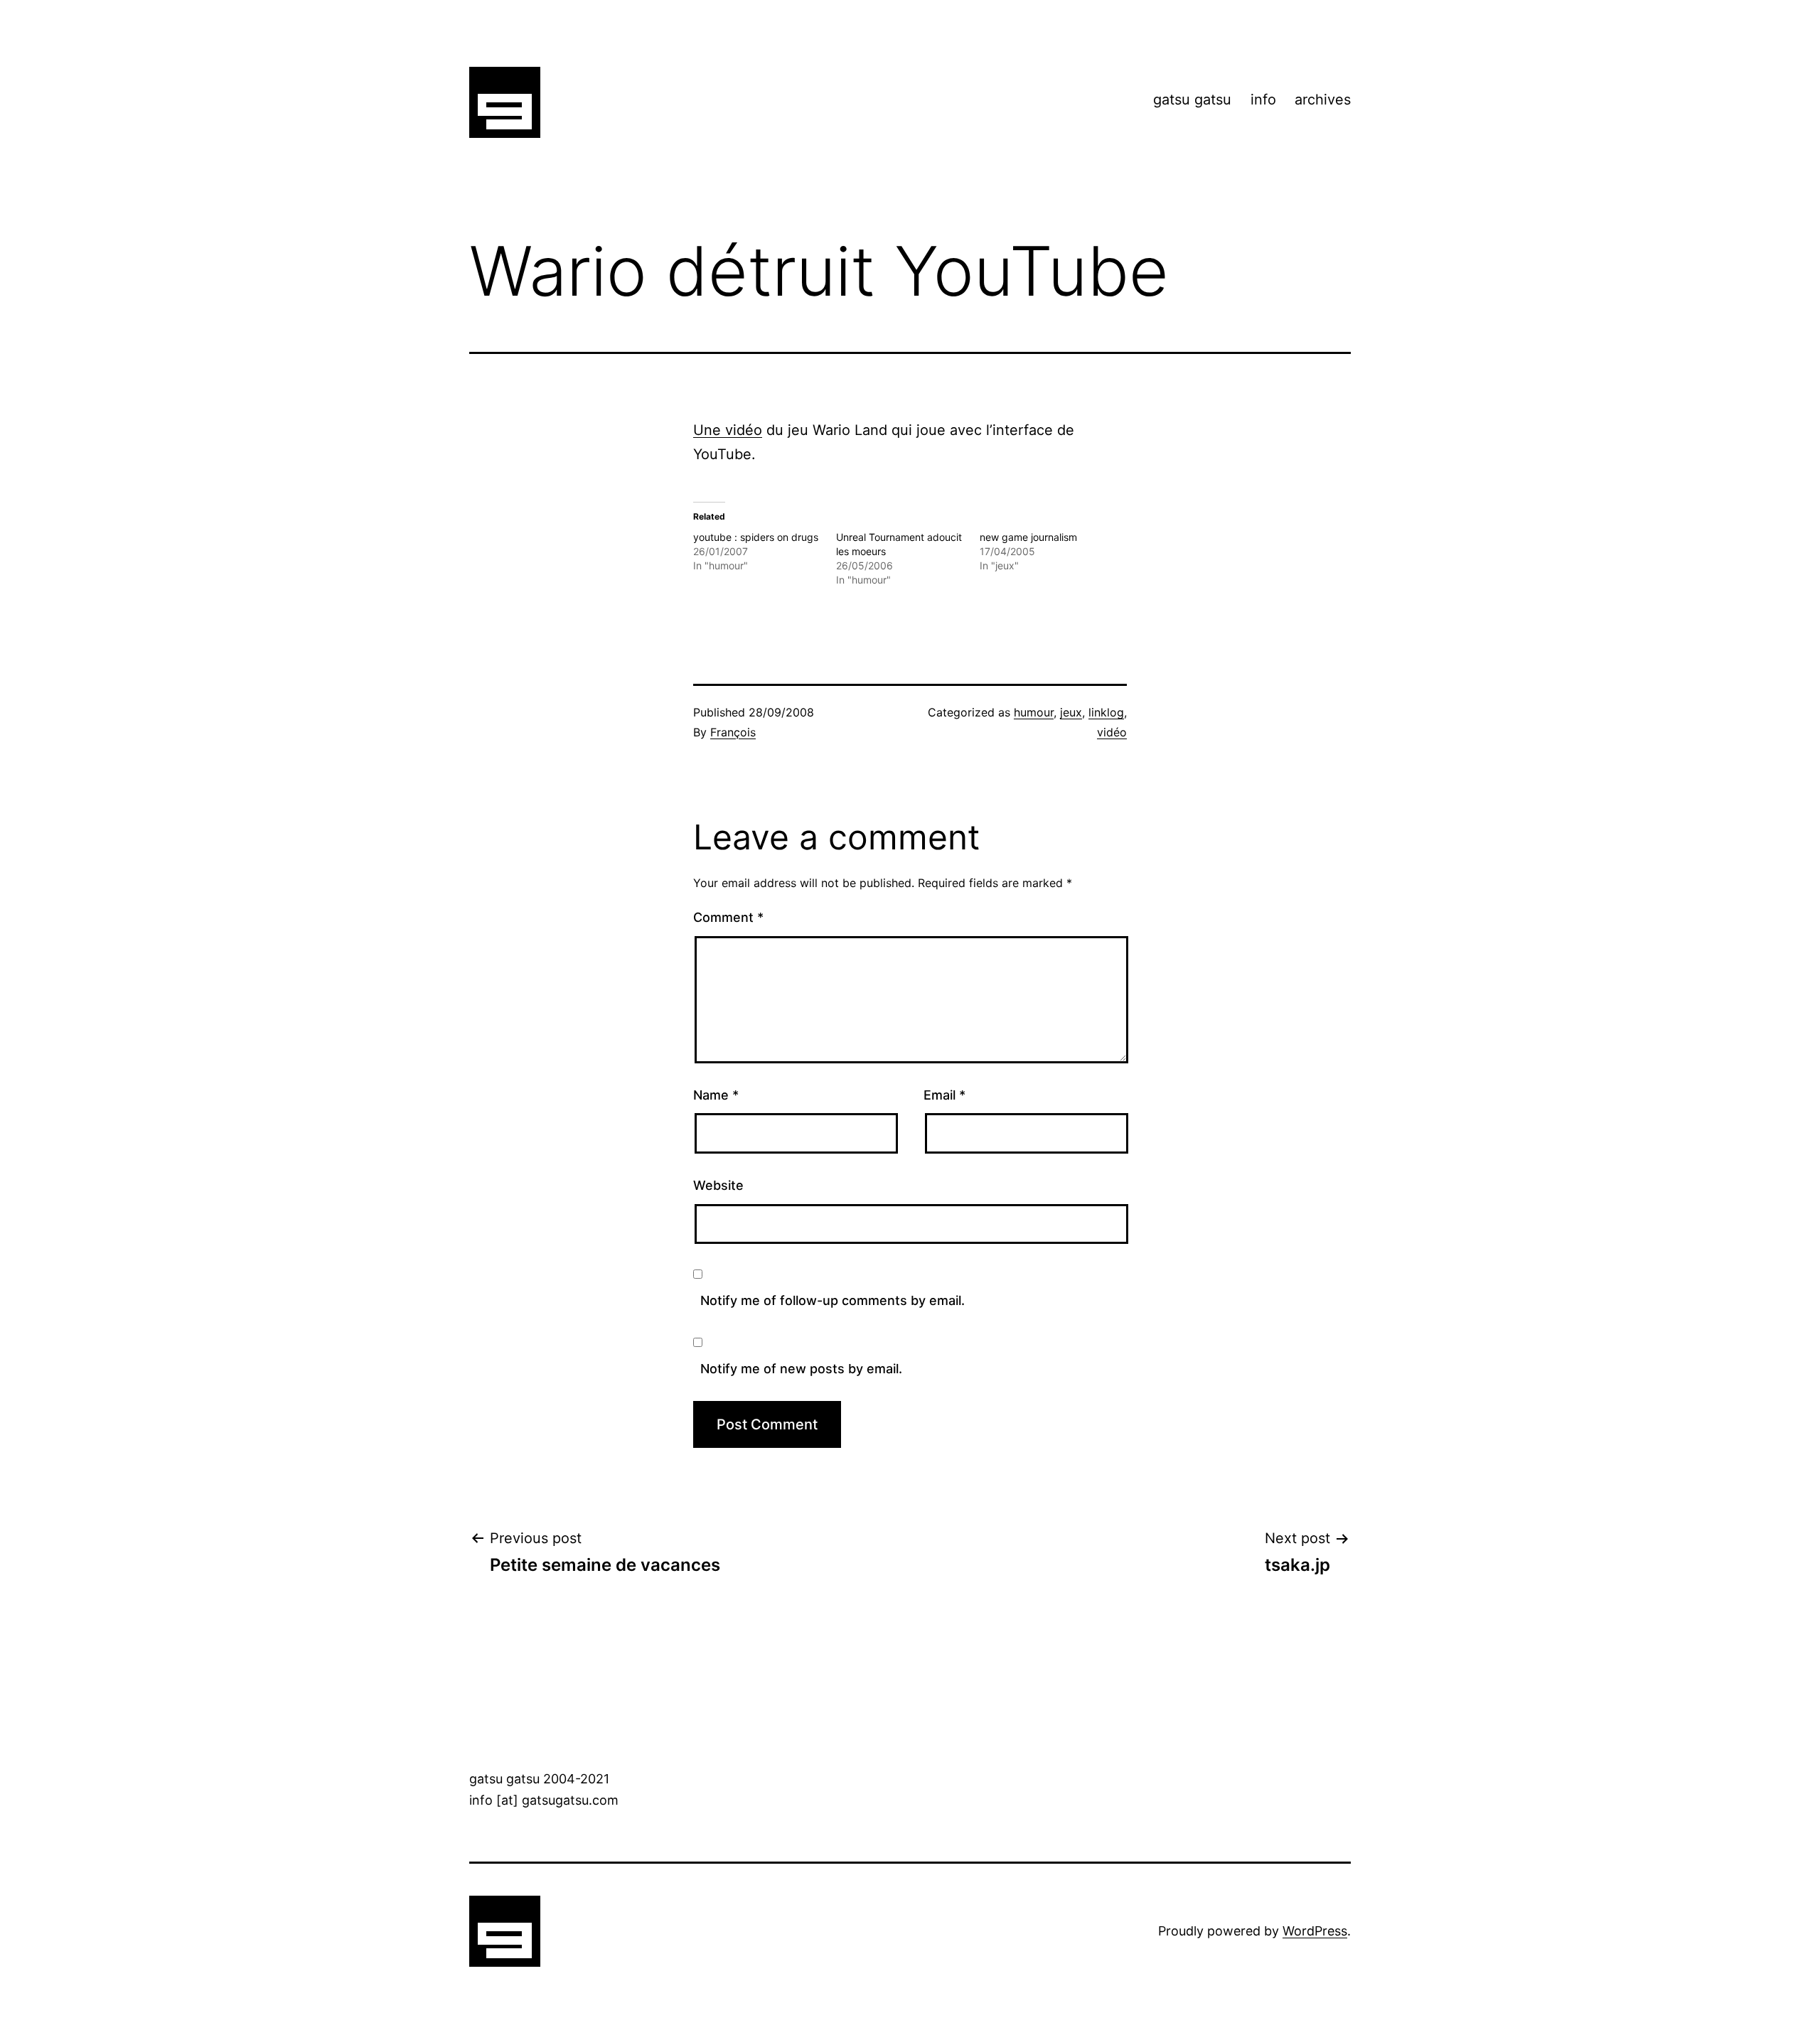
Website (718, 1185)
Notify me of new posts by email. (801, 1369)
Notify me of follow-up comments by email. (833, 1300)
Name (716, 1095)
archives (1323, 100)
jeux (1071, 712)
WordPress (1315, 1931)
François (733, 732)
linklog (1106, 712)
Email (944, 1095)
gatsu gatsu (1192, 100)
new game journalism (1028, 537)
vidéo (1112, 732)
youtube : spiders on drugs (756, 537)
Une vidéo (728, 430)
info (1263, 100)
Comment (728, 917)
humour (1034, 712)
